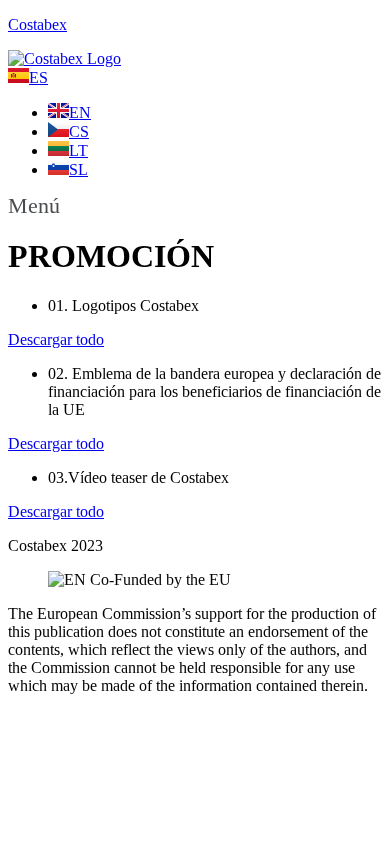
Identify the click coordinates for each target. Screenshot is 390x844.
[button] (195, 206)
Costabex (37, 24)
